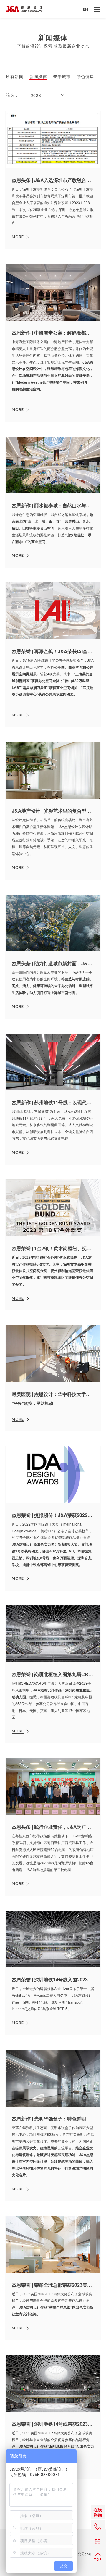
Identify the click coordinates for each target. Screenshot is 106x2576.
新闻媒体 (38, 77)
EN (86, 9)
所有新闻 (15, 77)
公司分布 (85, 2554)
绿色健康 (85, 77)
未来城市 (62, 77)
